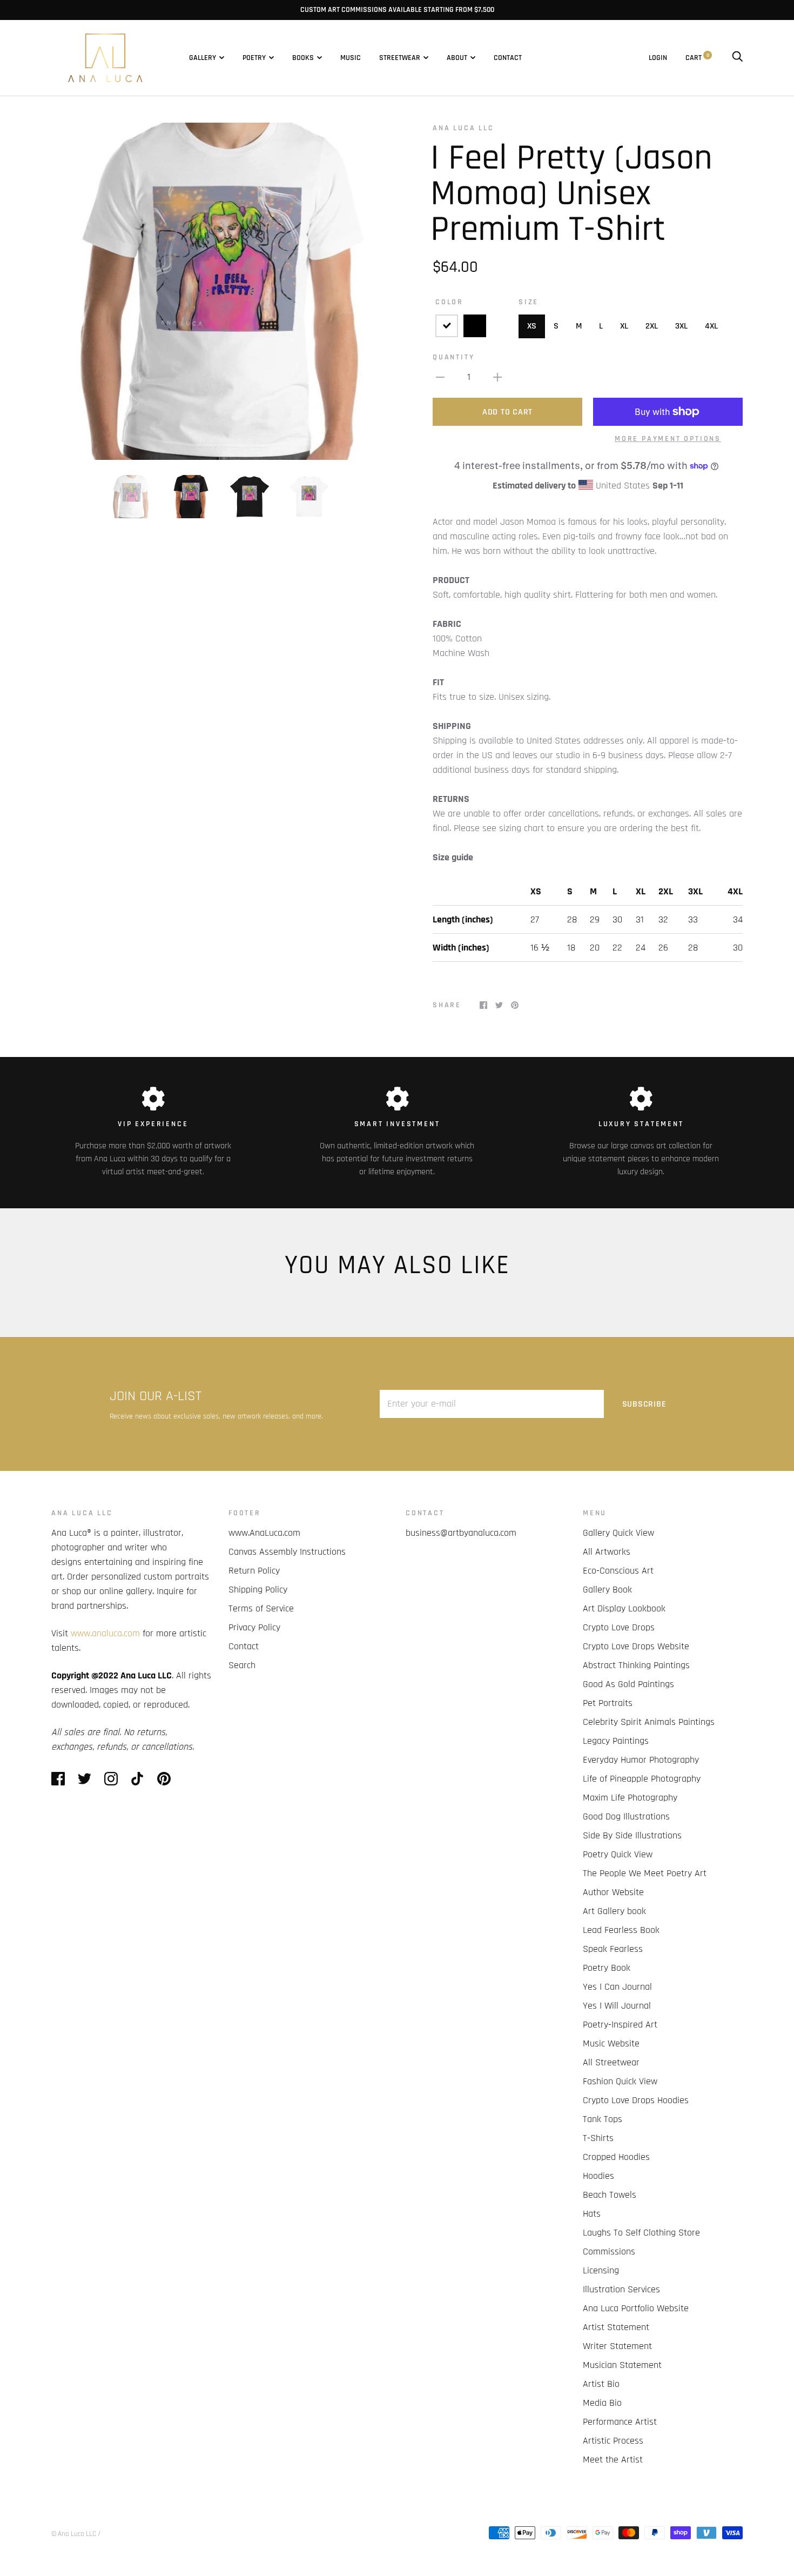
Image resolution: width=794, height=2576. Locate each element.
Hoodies (598, 2176)
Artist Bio (601, 2384)
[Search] (737, 58)
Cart (697, 58)
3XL (681, 326)
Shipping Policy (258, 1590)
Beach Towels (610, 2195)
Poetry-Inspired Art (620, 2025)
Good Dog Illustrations (626, 1816)
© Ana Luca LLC (74, 2534)
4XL (711, 326)
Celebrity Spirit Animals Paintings (649, 1722)
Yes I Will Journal (617, 2006)
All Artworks (607, 1552)
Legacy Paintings (616, 1741)
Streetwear (400, 58)
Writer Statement (617, 2346)
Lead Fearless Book (621, 1930)
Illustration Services (621, 2289)
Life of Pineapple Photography (642, 1779)
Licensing (601, 2270)
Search (242, 1665)
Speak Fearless (613, 1949)
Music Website (611, 2043)
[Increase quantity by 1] (497, 377)
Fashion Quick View (620, 2081)
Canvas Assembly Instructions (287, 1552)
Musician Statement (622, 2365)
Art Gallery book (614, 1911)
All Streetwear (611, 2062)
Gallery (203, 58)
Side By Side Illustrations (632, 1835)
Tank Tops (603, 2119)
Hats (592, 2214)
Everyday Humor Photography (641, 1760)
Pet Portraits (608, 1703)
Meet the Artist (613, 2460)
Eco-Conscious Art (618, 1571)
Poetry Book (607, 1968)
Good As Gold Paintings (628, 1684)
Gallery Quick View (618, 1533)
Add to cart (507, 412)
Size (529, 302)
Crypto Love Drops (619, 1627)
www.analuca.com (105, 1633)
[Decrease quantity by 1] (440, 377)
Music (351, 58)
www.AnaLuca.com (264, 1533)
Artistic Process (613, 2441)
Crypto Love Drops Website (636, 1646)
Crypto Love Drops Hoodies (636, 2100)
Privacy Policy (254, 1627)
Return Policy (254, 1571)
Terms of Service (261, 1608)
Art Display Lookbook (624, 1608)
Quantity (453, 357)
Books (303, 58)
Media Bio (602, 2403)
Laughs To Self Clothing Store (641, 2233)
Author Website (613, 1892)
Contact (508, 58)
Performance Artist (620, 2422)
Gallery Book (607, 1590)
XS (532, 326)
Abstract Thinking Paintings (636, 1665)
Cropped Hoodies (616, 2157)
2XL (652, 326)
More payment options (668, 439)
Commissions (609, 2252)
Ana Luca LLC (463, 128)
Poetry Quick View (618, 1854)
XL (624, 326)
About (457, 58)
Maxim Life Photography (630, 1798)
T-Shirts (598, 2138)
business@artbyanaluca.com (461, 1533)
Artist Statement (616, 2327)
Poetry (254, 58)
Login (658, 58)
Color (449, 302)
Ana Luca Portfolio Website (636, 2308)
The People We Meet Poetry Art (645, 1873)
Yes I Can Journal (617, 1987)
